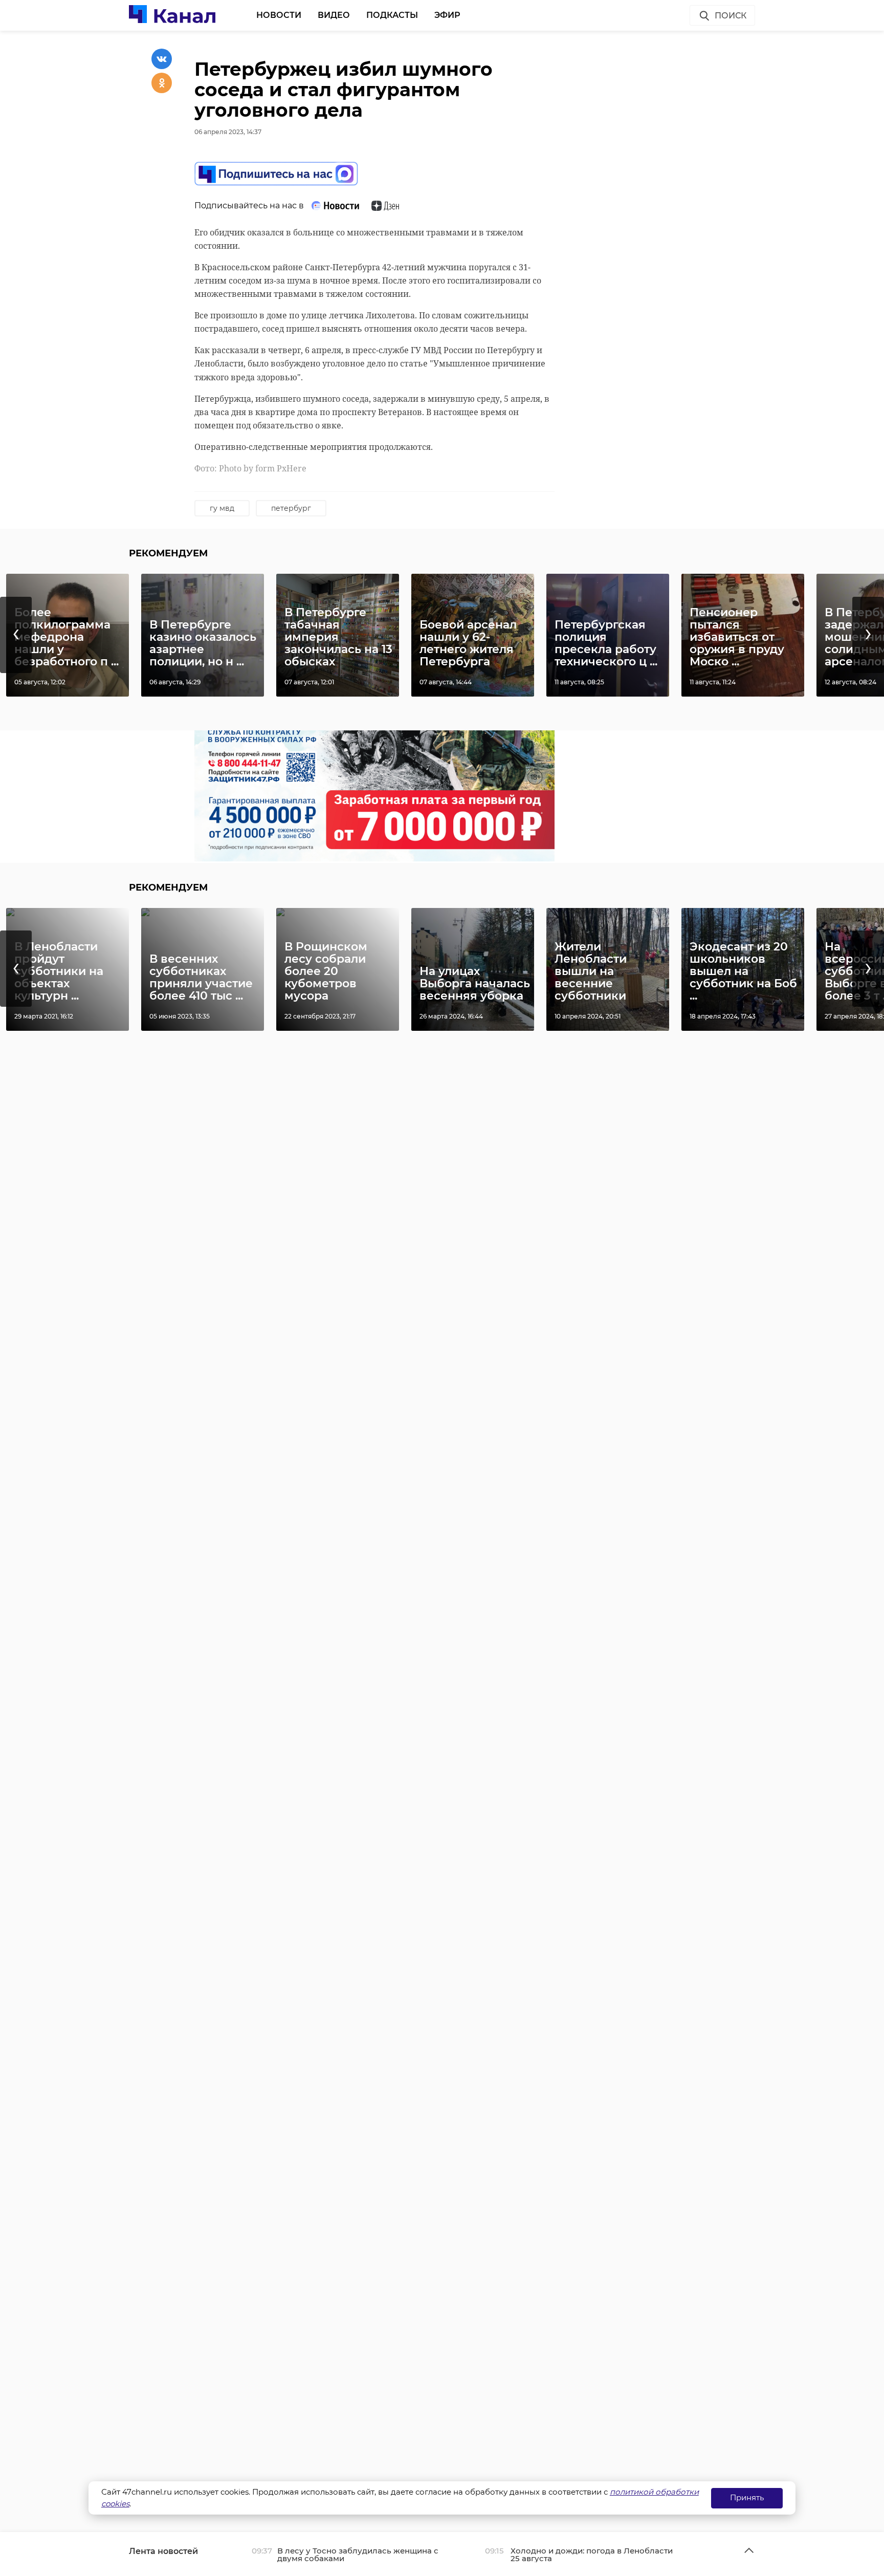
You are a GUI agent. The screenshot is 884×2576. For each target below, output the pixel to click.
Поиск (731, 16)
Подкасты (392, 15)
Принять (747, 2497)
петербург (291, 508)
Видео (334, 15)
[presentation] (16, 635)
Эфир (447, 15)
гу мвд (222, 508)
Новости (279, 15)
